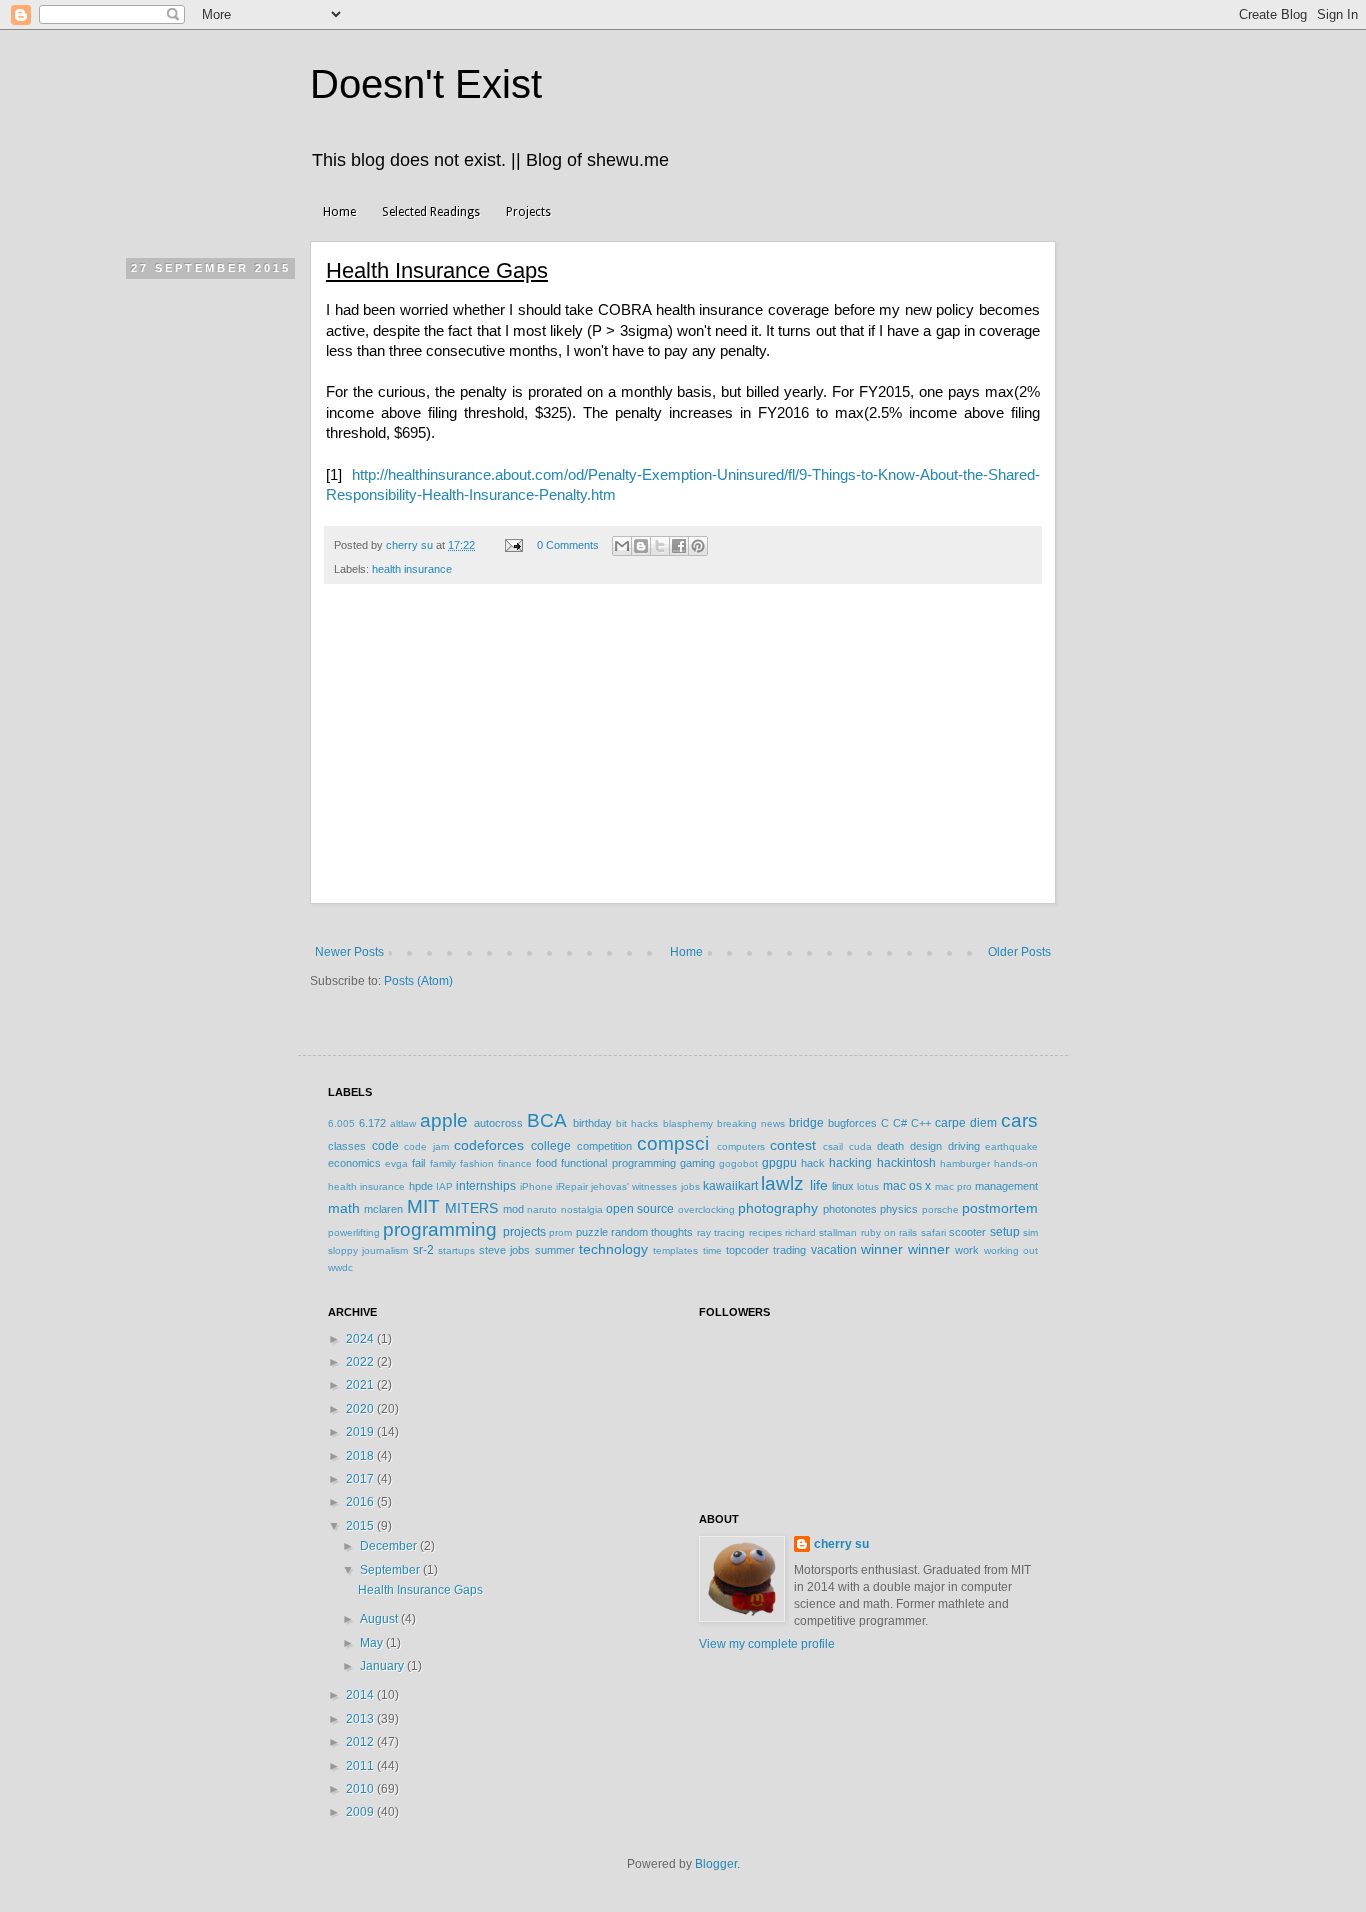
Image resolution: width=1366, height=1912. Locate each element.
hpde (421, 1186)
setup (1005, 1232)
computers (741, 1146)
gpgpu (779, 1163)
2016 (361, 1502)
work (967, 1250)
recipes (765, 1232)
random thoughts (652, 1232)
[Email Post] (513, 545)
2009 (361, 1812)
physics (899, 1209)
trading (789, 1250)
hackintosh (906, 1163)
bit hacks (637, 1123)
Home (339, 212)
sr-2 (423, 1250)
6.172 (372, 1123)
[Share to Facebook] (679, 546)
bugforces (852, 1123)
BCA (547, 1120)
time (712, 1250)
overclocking (706, 1209)
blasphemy (688, 1123)
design (926, 1146)
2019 (361, 1432)
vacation (834, 1250)
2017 (361, 1479)
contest (793, 1145)
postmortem (1000, 1208)
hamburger (965, 1163)
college (551, 1146)
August (380, 1619)
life (819, 1185)
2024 (361, 1339)
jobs (690, 1186)
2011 (361, 1766)
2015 (361, 1526)
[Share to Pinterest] (698, 546)
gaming (697, 1163)
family (443, 1163)
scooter (967, 1232)
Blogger (716, 1864)
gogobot (738, 1163)
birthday (592, 1123)
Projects (528, 212)
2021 (361, 1385)
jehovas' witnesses (634, 1186)
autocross (498, 1123)
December (390, 1546)
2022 (361, 1362)
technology (613, 1249)
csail (833, 1146)
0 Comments (568, 545)
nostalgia (582, 1209)
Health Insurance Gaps (437, 270)
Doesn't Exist (426, 84)
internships (486, 1186)
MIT (423, 1206)
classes (347, 1146)
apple (444, 1120)
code (385, 1146)
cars (1019, 1120)
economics (354, 1163)
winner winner (905, 1249)
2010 (361, 1789)
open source (640, 1209)
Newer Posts (349, 952)
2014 (361, 1695)
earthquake (1011, 1146)
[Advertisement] (683, 754)
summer (555, 1250)
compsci (673, 1143)
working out (1011, 1250)
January (383, 1666)
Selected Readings (431, 212)
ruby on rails (889, 1232)
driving (964, 1146)
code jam (426, 1146)
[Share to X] (660, 546)
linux (843, 1186)
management (1006, 1186)
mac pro (953, 1186)
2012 (361, 1742)
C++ (921, 1123)
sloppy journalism (368, 1250)
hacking (850, 1163)
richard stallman (821, 1232)
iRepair (572, 1186)
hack (813, 1163)
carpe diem (966, 1123)
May (373, 1643)
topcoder (747, 1250)
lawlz (782, 1183)
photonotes (850, 1209)
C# (900, 1123)
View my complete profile (767, 1644)
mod (513, 1209)
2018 (361, 1456)
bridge (806, 1123)
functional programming (618, 1163)
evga (396, 1163)
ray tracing (721, 1232)
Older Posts (1019, 952)
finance (515, 1163)
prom (560, 1232)
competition (604, 1146)
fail (418, 1163)
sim (1030, 1232)
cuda (860, 1146)
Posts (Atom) (418, 981)
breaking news (751, 1123)
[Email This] (622, 546)
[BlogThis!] (641, 546)
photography (778, 1208)
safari (933, 1232)
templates (675, 1250)
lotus (868, 1186)
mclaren (383, 1209)
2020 (361, 1409)
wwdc (340, 1267)
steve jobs (504, 1250)
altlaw (403, 1123)
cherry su (841, 1544)
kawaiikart (730, 1186)
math (344, 1208)
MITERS (471, 1208)
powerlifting (354, 1232)
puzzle (592, 1232)
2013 (361, 1719)
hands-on (1016, 1163)
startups (456, 1250)
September (391, 1570)
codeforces (489, 1145)
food (546, 1163)
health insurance (412, 569)
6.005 (341, 1123)
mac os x (907, 1186)
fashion (477, 1163)
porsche (940, 1209)
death (890, 1146)
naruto (542, 1209)
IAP (444, 1186)
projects (524, 1232)
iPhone (536, 1186)
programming (440, 1229)
